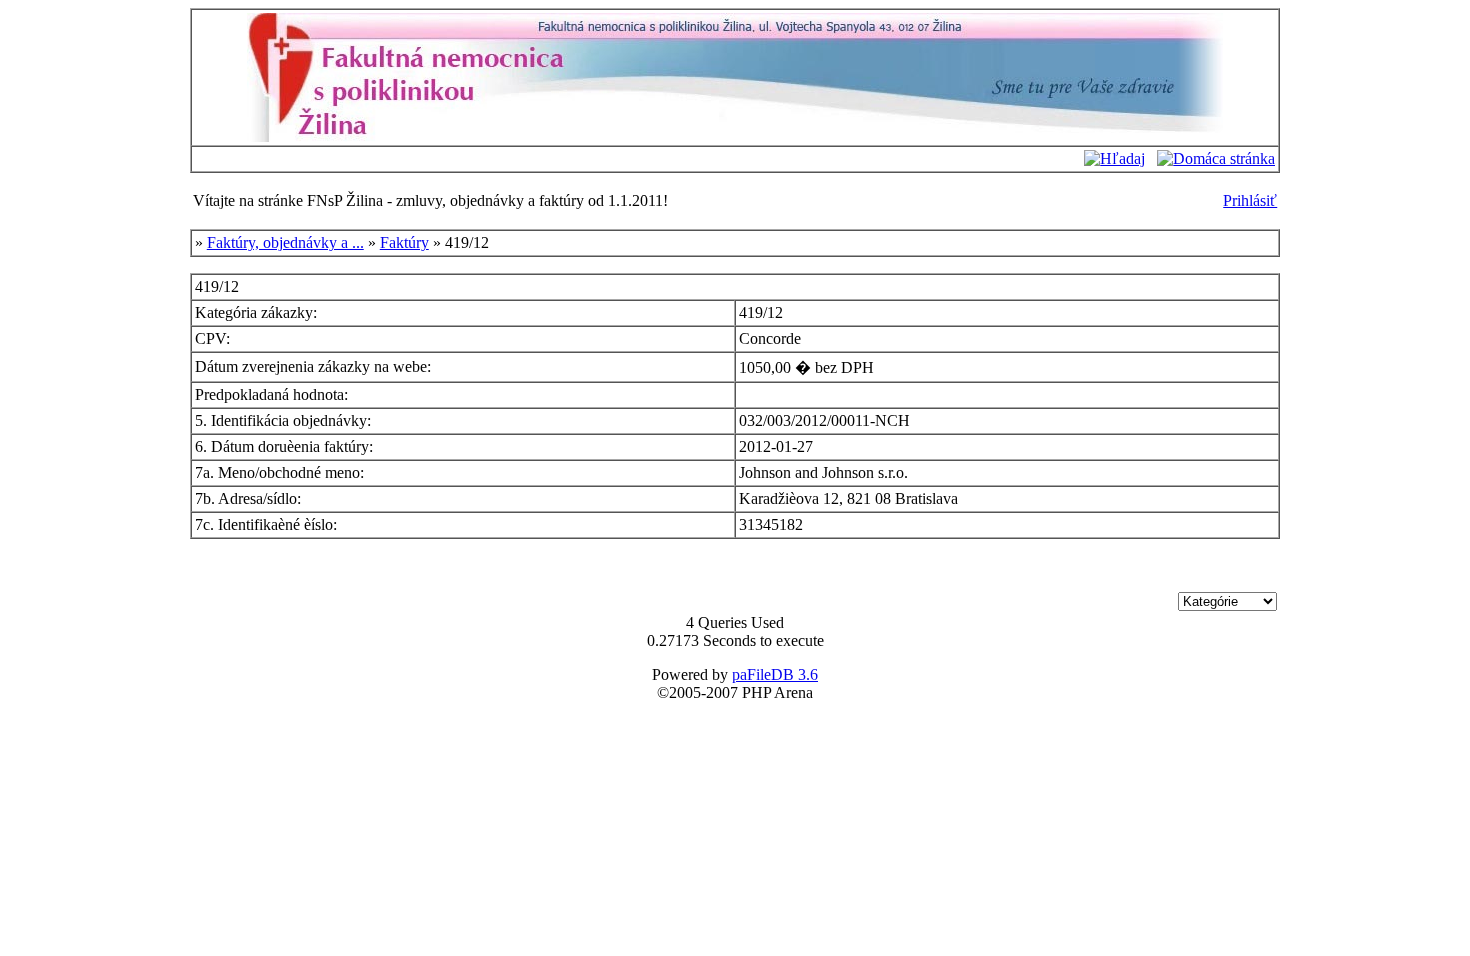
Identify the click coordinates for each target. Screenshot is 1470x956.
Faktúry (404, 242)
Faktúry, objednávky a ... (285, 242)
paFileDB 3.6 (775, 674)
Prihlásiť (1250, 200)
